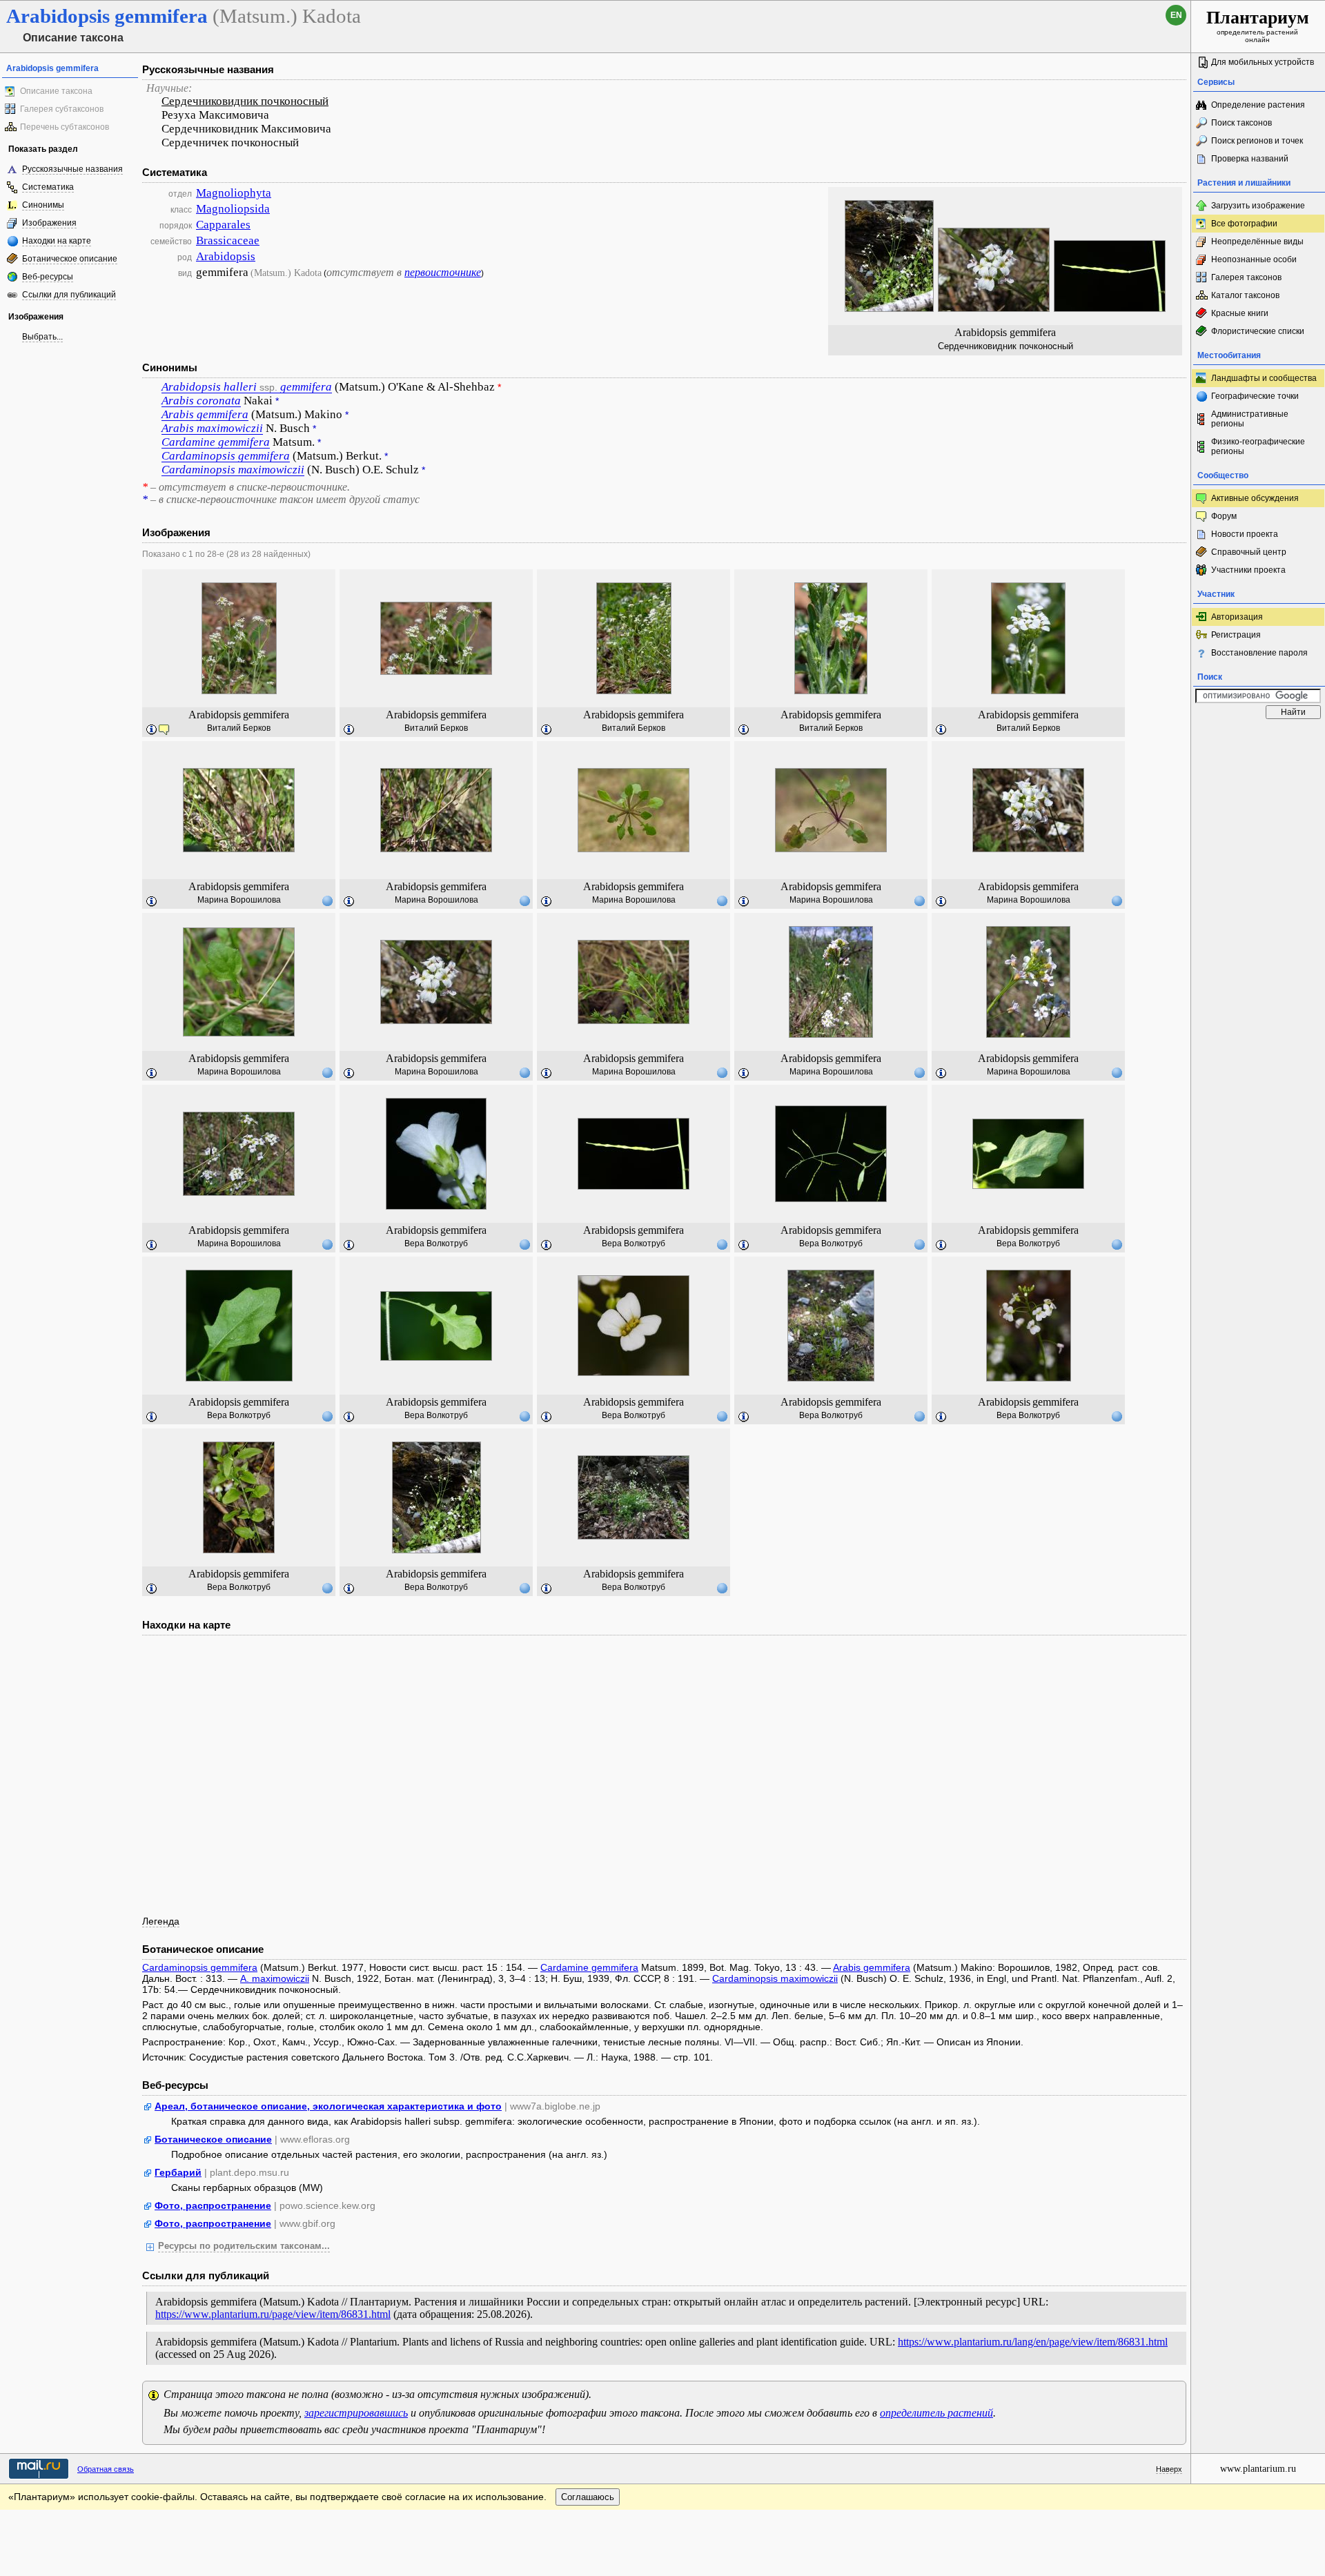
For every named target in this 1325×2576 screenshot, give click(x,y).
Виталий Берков (239, 728)
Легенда (161, 1921)
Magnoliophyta (234, 193)
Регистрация (1236, 635)
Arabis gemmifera (872, 1967)
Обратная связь (106, 2469)
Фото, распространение (213, 2205)
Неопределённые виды (1257, 242)
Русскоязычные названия (72, 169)
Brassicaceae (228, 240)
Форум (1224, 516)
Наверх (1169, 2469)
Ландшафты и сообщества (1264, 378)
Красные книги (1240, 313)
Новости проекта (1245, 534)
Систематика (48, 187)
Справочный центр (1249, 552)
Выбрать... (42, 337)
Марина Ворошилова (239, 900)
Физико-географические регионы (1258, 446)
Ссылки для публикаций (69, 295)
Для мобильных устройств (1263, 62)
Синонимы (43, 205)
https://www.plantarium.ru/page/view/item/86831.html (273, 2314)
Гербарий (178, 2172)
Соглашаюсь (588, 2497)
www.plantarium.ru (1258, 2469)
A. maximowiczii (275, 1978)
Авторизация (1237, 617)
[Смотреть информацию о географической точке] (327, 901)
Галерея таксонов (1246, 277)
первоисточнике (443, 272)
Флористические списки (1258, 331)
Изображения (49, 223)
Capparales (223, 225)
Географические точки (1255, 396)
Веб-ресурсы (48, 277)
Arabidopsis (226, 256)
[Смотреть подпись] (152, 730)
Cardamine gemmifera (589, 1967)
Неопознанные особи (1254, 259)
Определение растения (1258, 105)
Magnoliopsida (233, 209)
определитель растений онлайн (1258, 26)
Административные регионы (1250, 419)
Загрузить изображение (1258, 206)
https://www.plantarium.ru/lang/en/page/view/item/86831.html (1033, 2342)
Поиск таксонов (1241, 123)
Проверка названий (1250, 159)
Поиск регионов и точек (1257, 141)
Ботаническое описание (70, 259)
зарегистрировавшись (356, 2413)
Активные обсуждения (1255, 498)
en (1176, 15)
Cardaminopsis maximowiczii (775, 1978)
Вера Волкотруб (436, 1243)
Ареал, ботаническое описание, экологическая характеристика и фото (328, 2106)
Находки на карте (57, 241)
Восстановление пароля (1259, 653)
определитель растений (936, 2413)
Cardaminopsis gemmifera (200, 1967)
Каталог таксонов (1245, 295)
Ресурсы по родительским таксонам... (244, 2246)
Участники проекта (1248, 570)
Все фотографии (1244, 224)
